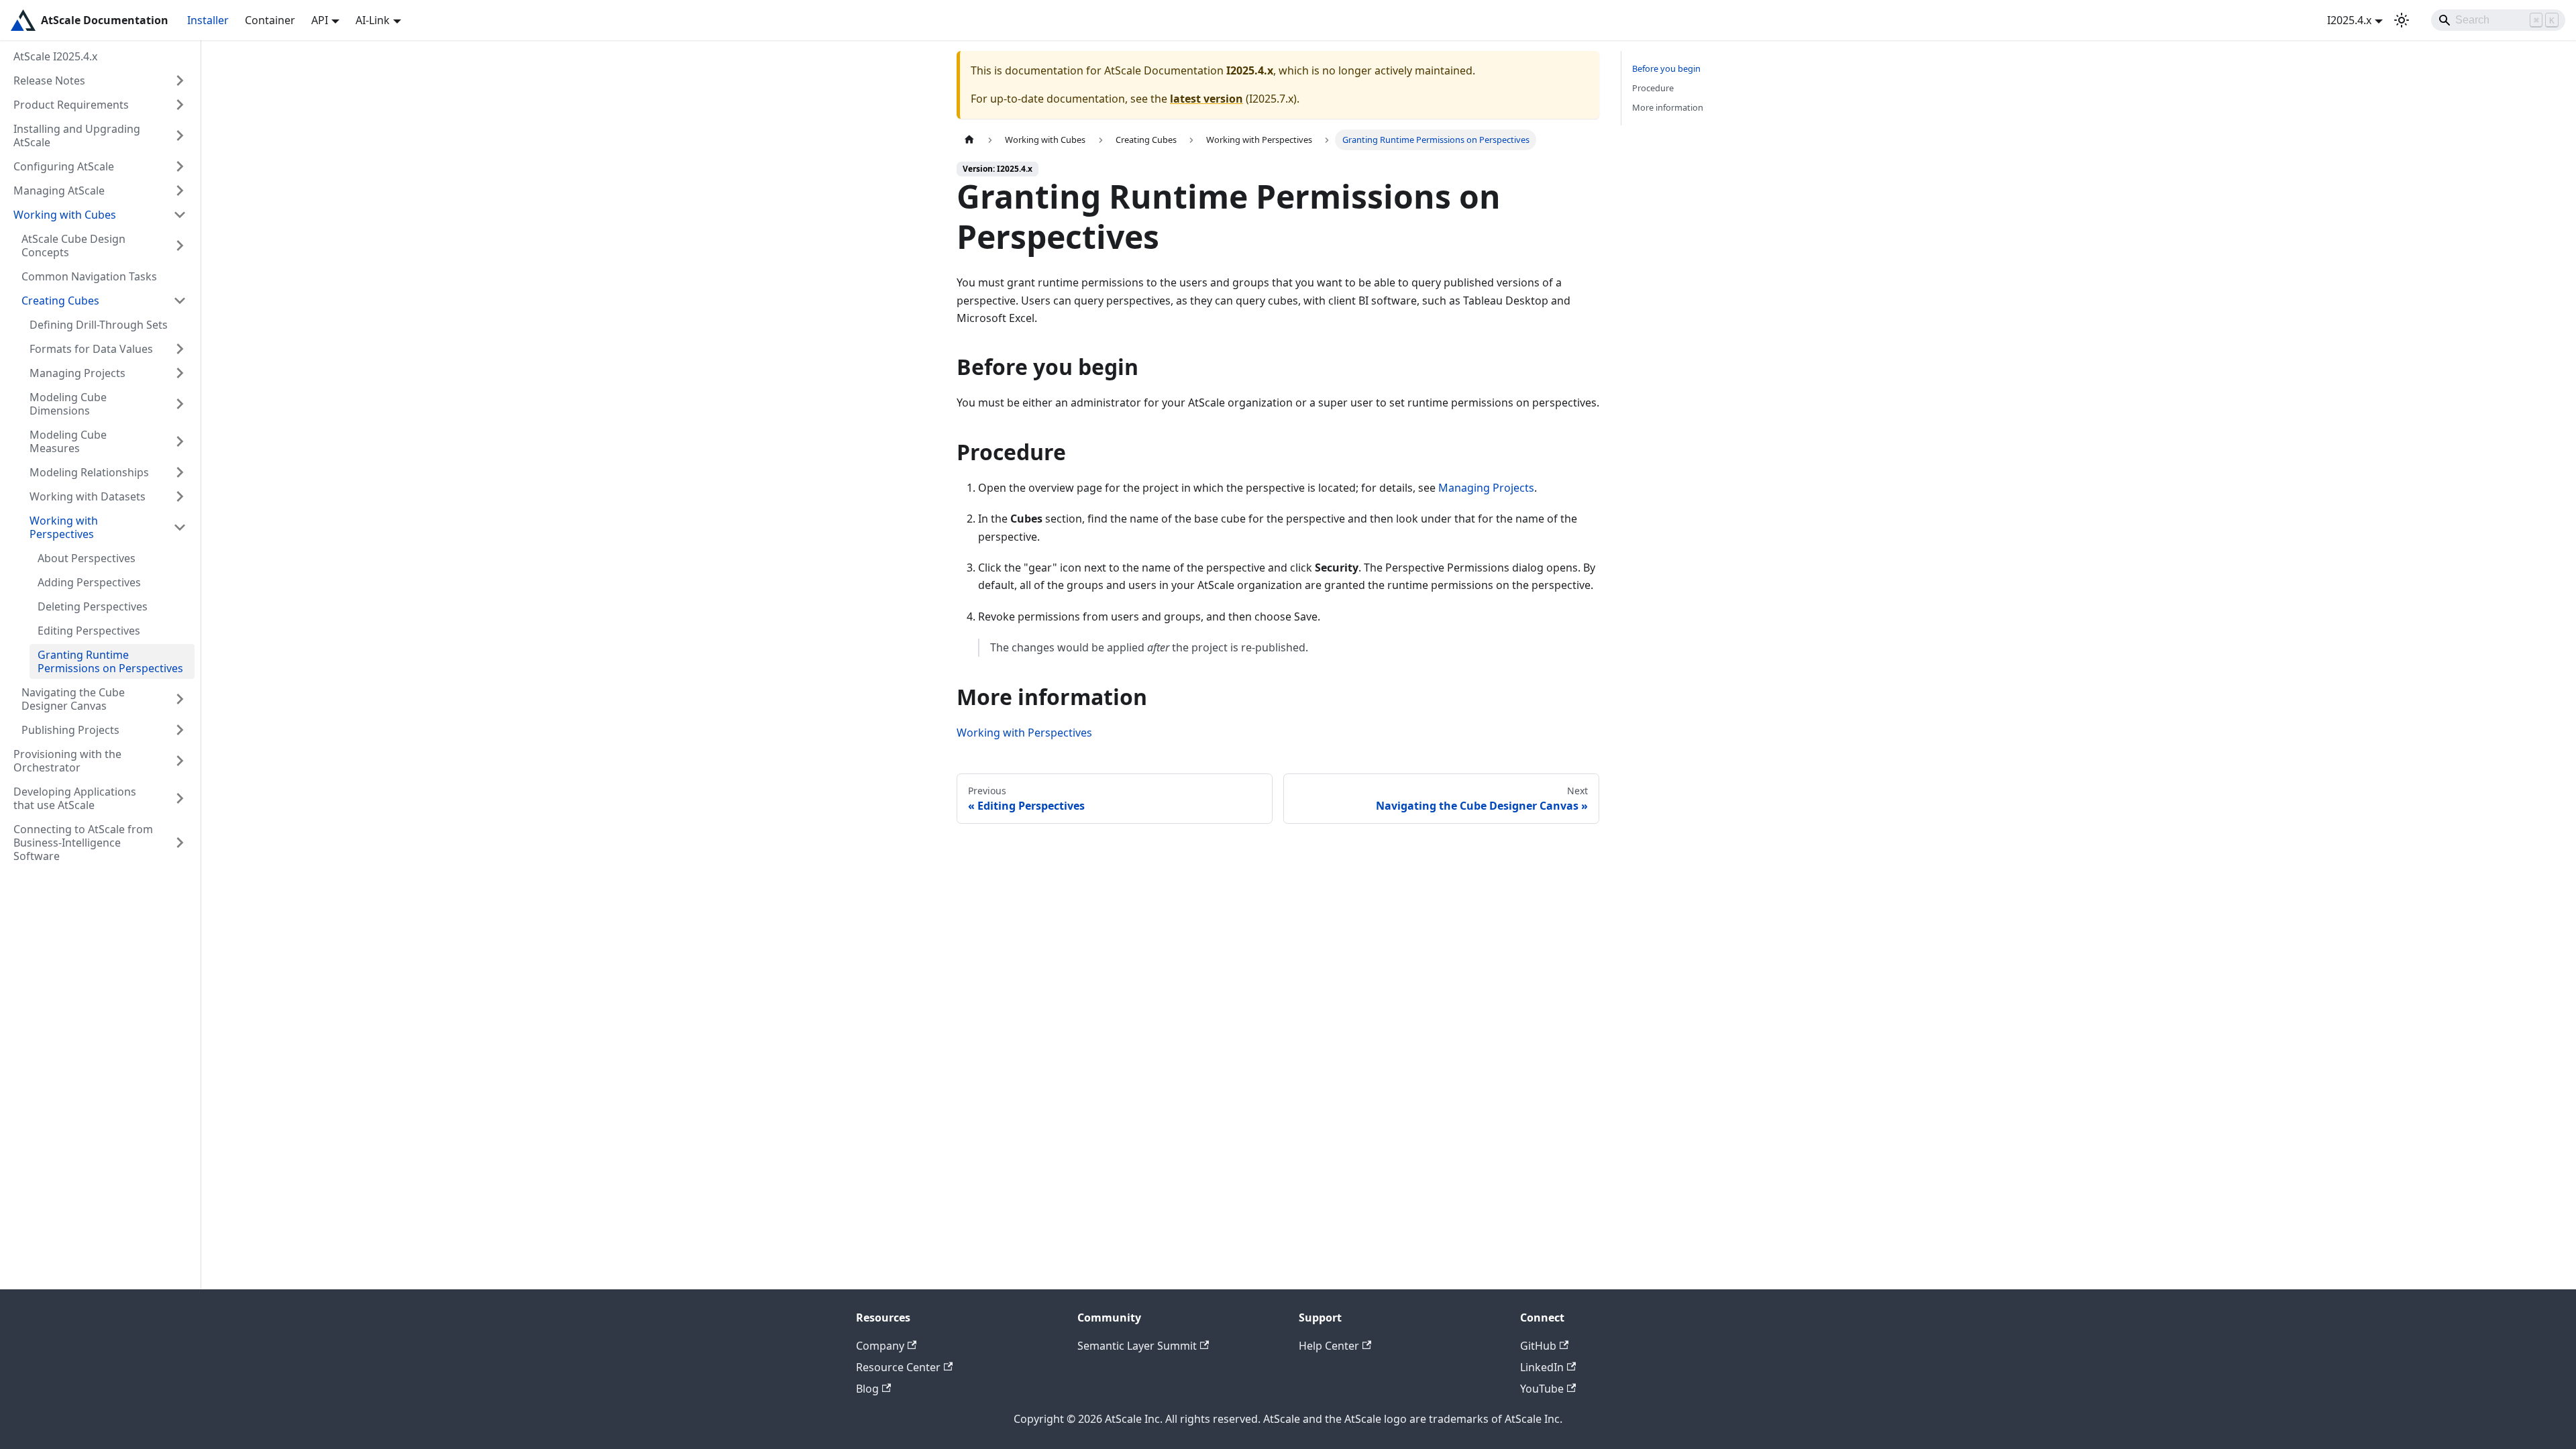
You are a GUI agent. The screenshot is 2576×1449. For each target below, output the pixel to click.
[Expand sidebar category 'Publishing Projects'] (180, 730)
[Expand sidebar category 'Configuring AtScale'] (180, 166)
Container (270, 20)
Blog (867, 1389)
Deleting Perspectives (93, 606)
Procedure (1653, 88)
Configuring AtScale (64, 166)
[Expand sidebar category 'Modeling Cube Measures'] (180, 441)
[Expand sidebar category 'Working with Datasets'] (180, 496)
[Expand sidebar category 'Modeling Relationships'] (180, 472)
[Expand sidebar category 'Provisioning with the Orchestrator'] (180, 761)
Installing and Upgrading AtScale (77, 136)
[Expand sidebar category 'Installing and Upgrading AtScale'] (180, 136)
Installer (208, 20)
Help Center (1329, 1346)
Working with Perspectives (64, 527)
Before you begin (1666, 68)
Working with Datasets (88, 496)
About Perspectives (87, 558)
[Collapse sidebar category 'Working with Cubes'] (180, 215)
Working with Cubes (65, 215)
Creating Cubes (60, 301)
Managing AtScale (59, 191)
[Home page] (969, 140)
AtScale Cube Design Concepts (73, 246)
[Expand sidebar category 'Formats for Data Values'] (180, 349)
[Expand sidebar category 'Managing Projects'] (180, 373)
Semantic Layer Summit (1137, 1346)
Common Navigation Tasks (89, 276)
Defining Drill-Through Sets (99, 325)
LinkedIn (1542, 1367)
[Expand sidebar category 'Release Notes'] (180, 80)
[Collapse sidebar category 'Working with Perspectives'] (180, 527)
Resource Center (898, 1367)
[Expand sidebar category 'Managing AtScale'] (180, 191)
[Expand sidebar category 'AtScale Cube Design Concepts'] (180, 246)
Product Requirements (71, 105)
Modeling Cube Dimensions (68, 404)
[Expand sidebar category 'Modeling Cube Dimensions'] (180, 404)
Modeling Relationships (89, 472)
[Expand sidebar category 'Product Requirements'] (180, 105)
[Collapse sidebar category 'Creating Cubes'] (180, 301)
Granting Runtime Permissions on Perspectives (110, 661)
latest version (1206, 99)
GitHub (1538, 1346)
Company (880, 1346)
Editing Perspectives (89, 631)
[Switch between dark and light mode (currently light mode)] (2402, 20)
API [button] (320, 20)
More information (1668, 107)
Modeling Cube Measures (68, 441)
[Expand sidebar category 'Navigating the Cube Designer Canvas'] (180, 699)
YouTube (1542, 1389)
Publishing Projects (70, 730)
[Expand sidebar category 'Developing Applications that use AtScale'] (180, 798)
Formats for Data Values (91, 349)
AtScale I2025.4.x (55, 56)
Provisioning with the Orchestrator (67, 761)
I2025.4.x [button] (2349, 20)
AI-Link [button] (373, 20)
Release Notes (49, 80)
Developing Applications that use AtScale (75, 798)
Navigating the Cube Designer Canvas (73, 699)
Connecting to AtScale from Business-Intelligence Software (83, 843)
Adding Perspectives (89, 582)
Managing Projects (77, 373)
